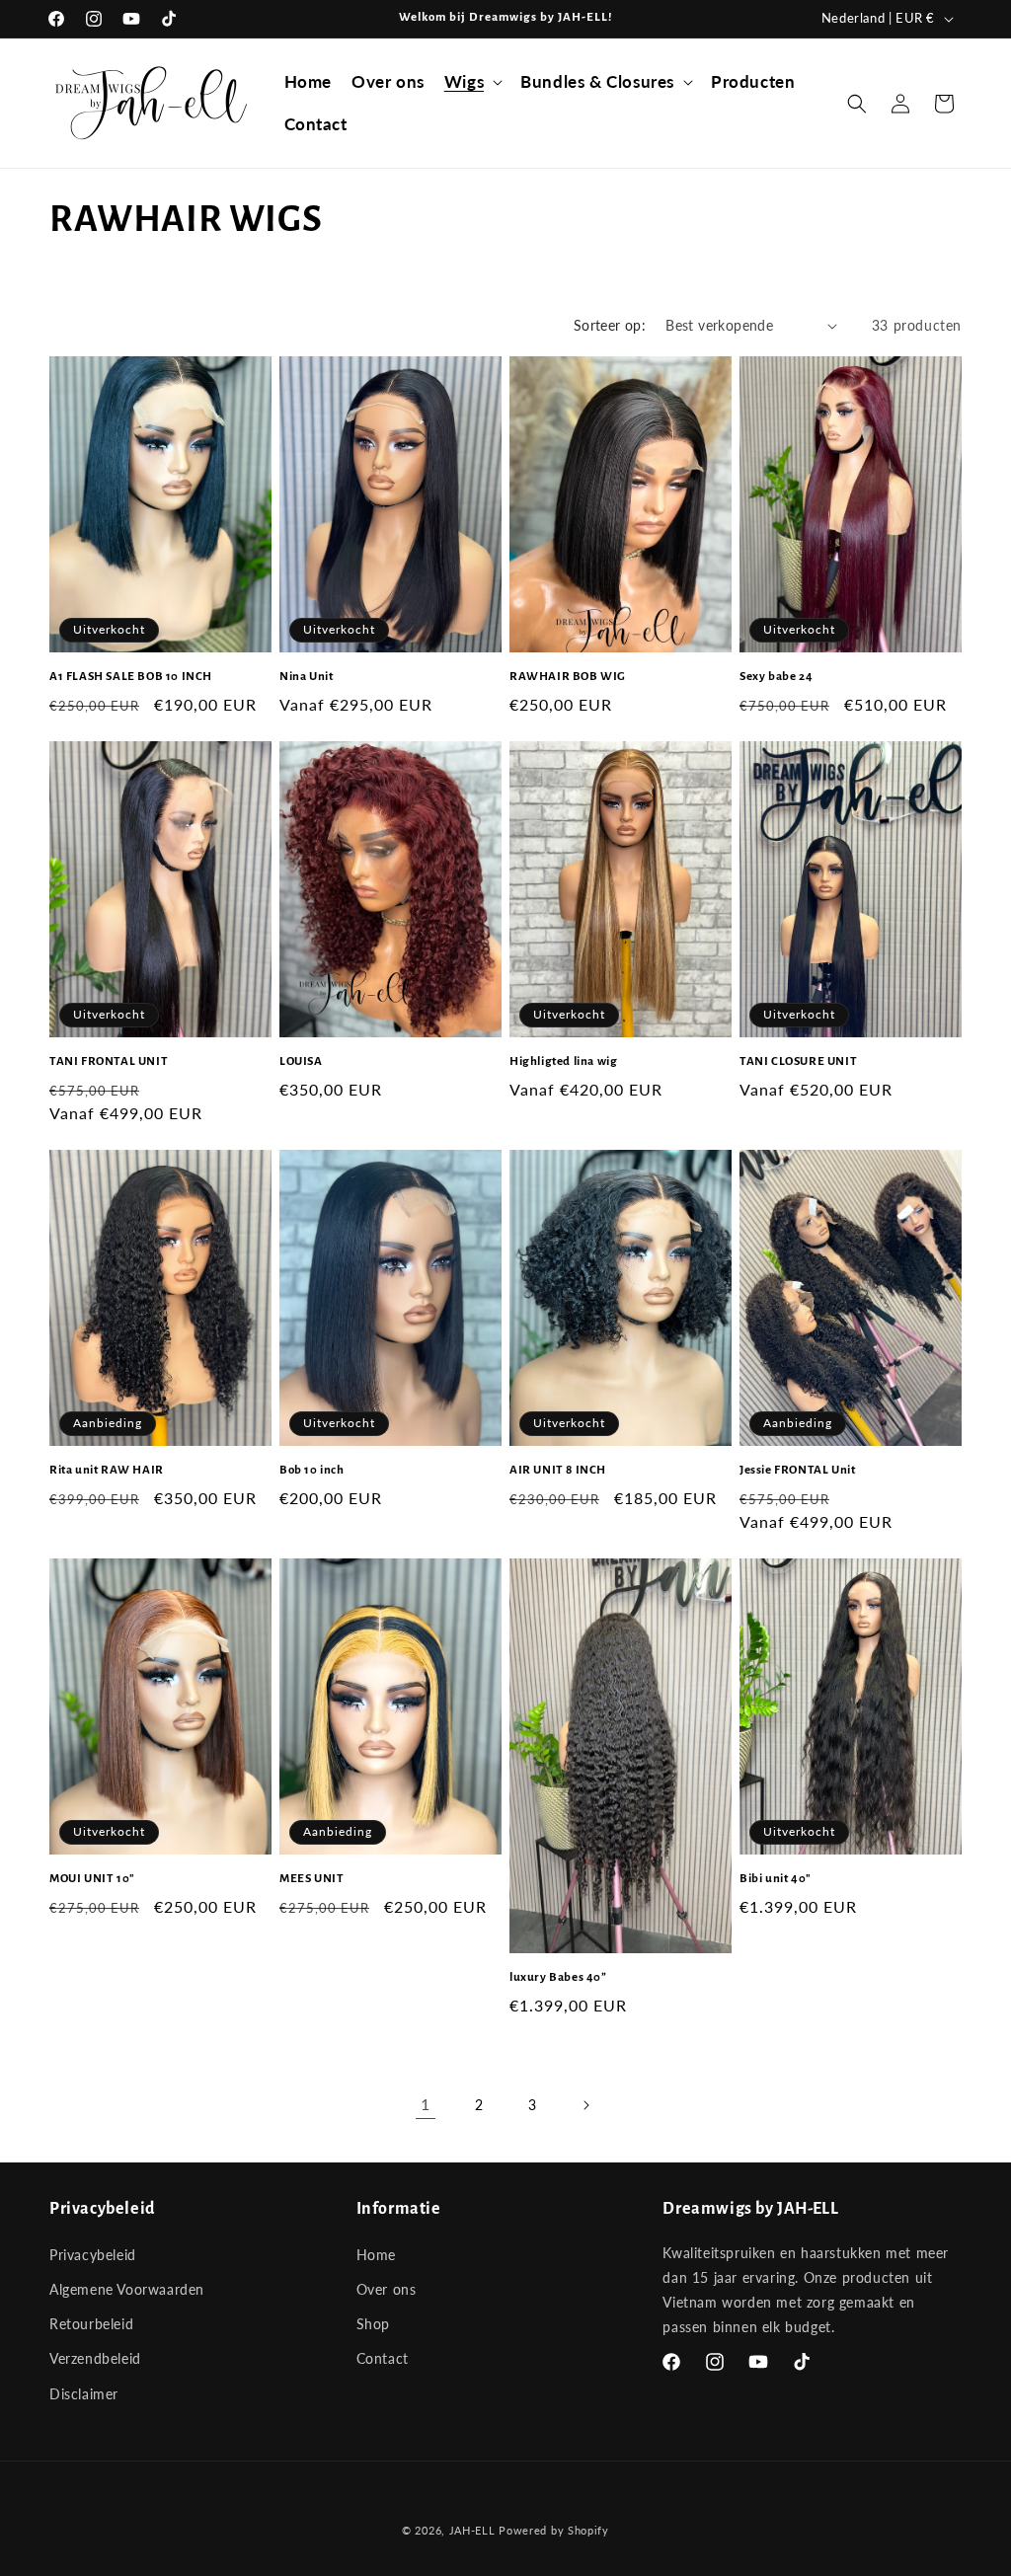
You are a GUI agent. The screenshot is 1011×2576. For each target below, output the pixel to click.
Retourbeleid (91, 2324)
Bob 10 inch (312, 1470)
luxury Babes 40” (558, 1977)
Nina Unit (306, 677)
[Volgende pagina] (585, 2105)
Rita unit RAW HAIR (107, 1470)
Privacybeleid (93, 2255)
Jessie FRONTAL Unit (797, 1470)
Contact (383, 2358)
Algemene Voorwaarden (127, 2289)
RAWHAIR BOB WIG (568, 677)
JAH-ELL (472, 2530)
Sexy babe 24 (776, 677)
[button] (472, 82)
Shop (373, 2324)
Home (376, 2255)
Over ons (387, 2289)
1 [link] (426, 2104)
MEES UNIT (311, 1879)
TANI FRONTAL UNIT (109, 1061)
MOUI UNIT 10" (92, 1879)
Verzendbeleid (95, 2358)
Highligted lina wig (563, 1061)
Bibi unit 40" (776, 1879)
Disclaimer (84, 2394)
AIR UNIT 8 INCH (558, 1470)
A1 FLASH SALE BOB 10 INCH (131, 677)
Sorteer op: (610, 325)
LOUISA (301, 1061)
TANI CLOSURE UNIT (798, 1061)
